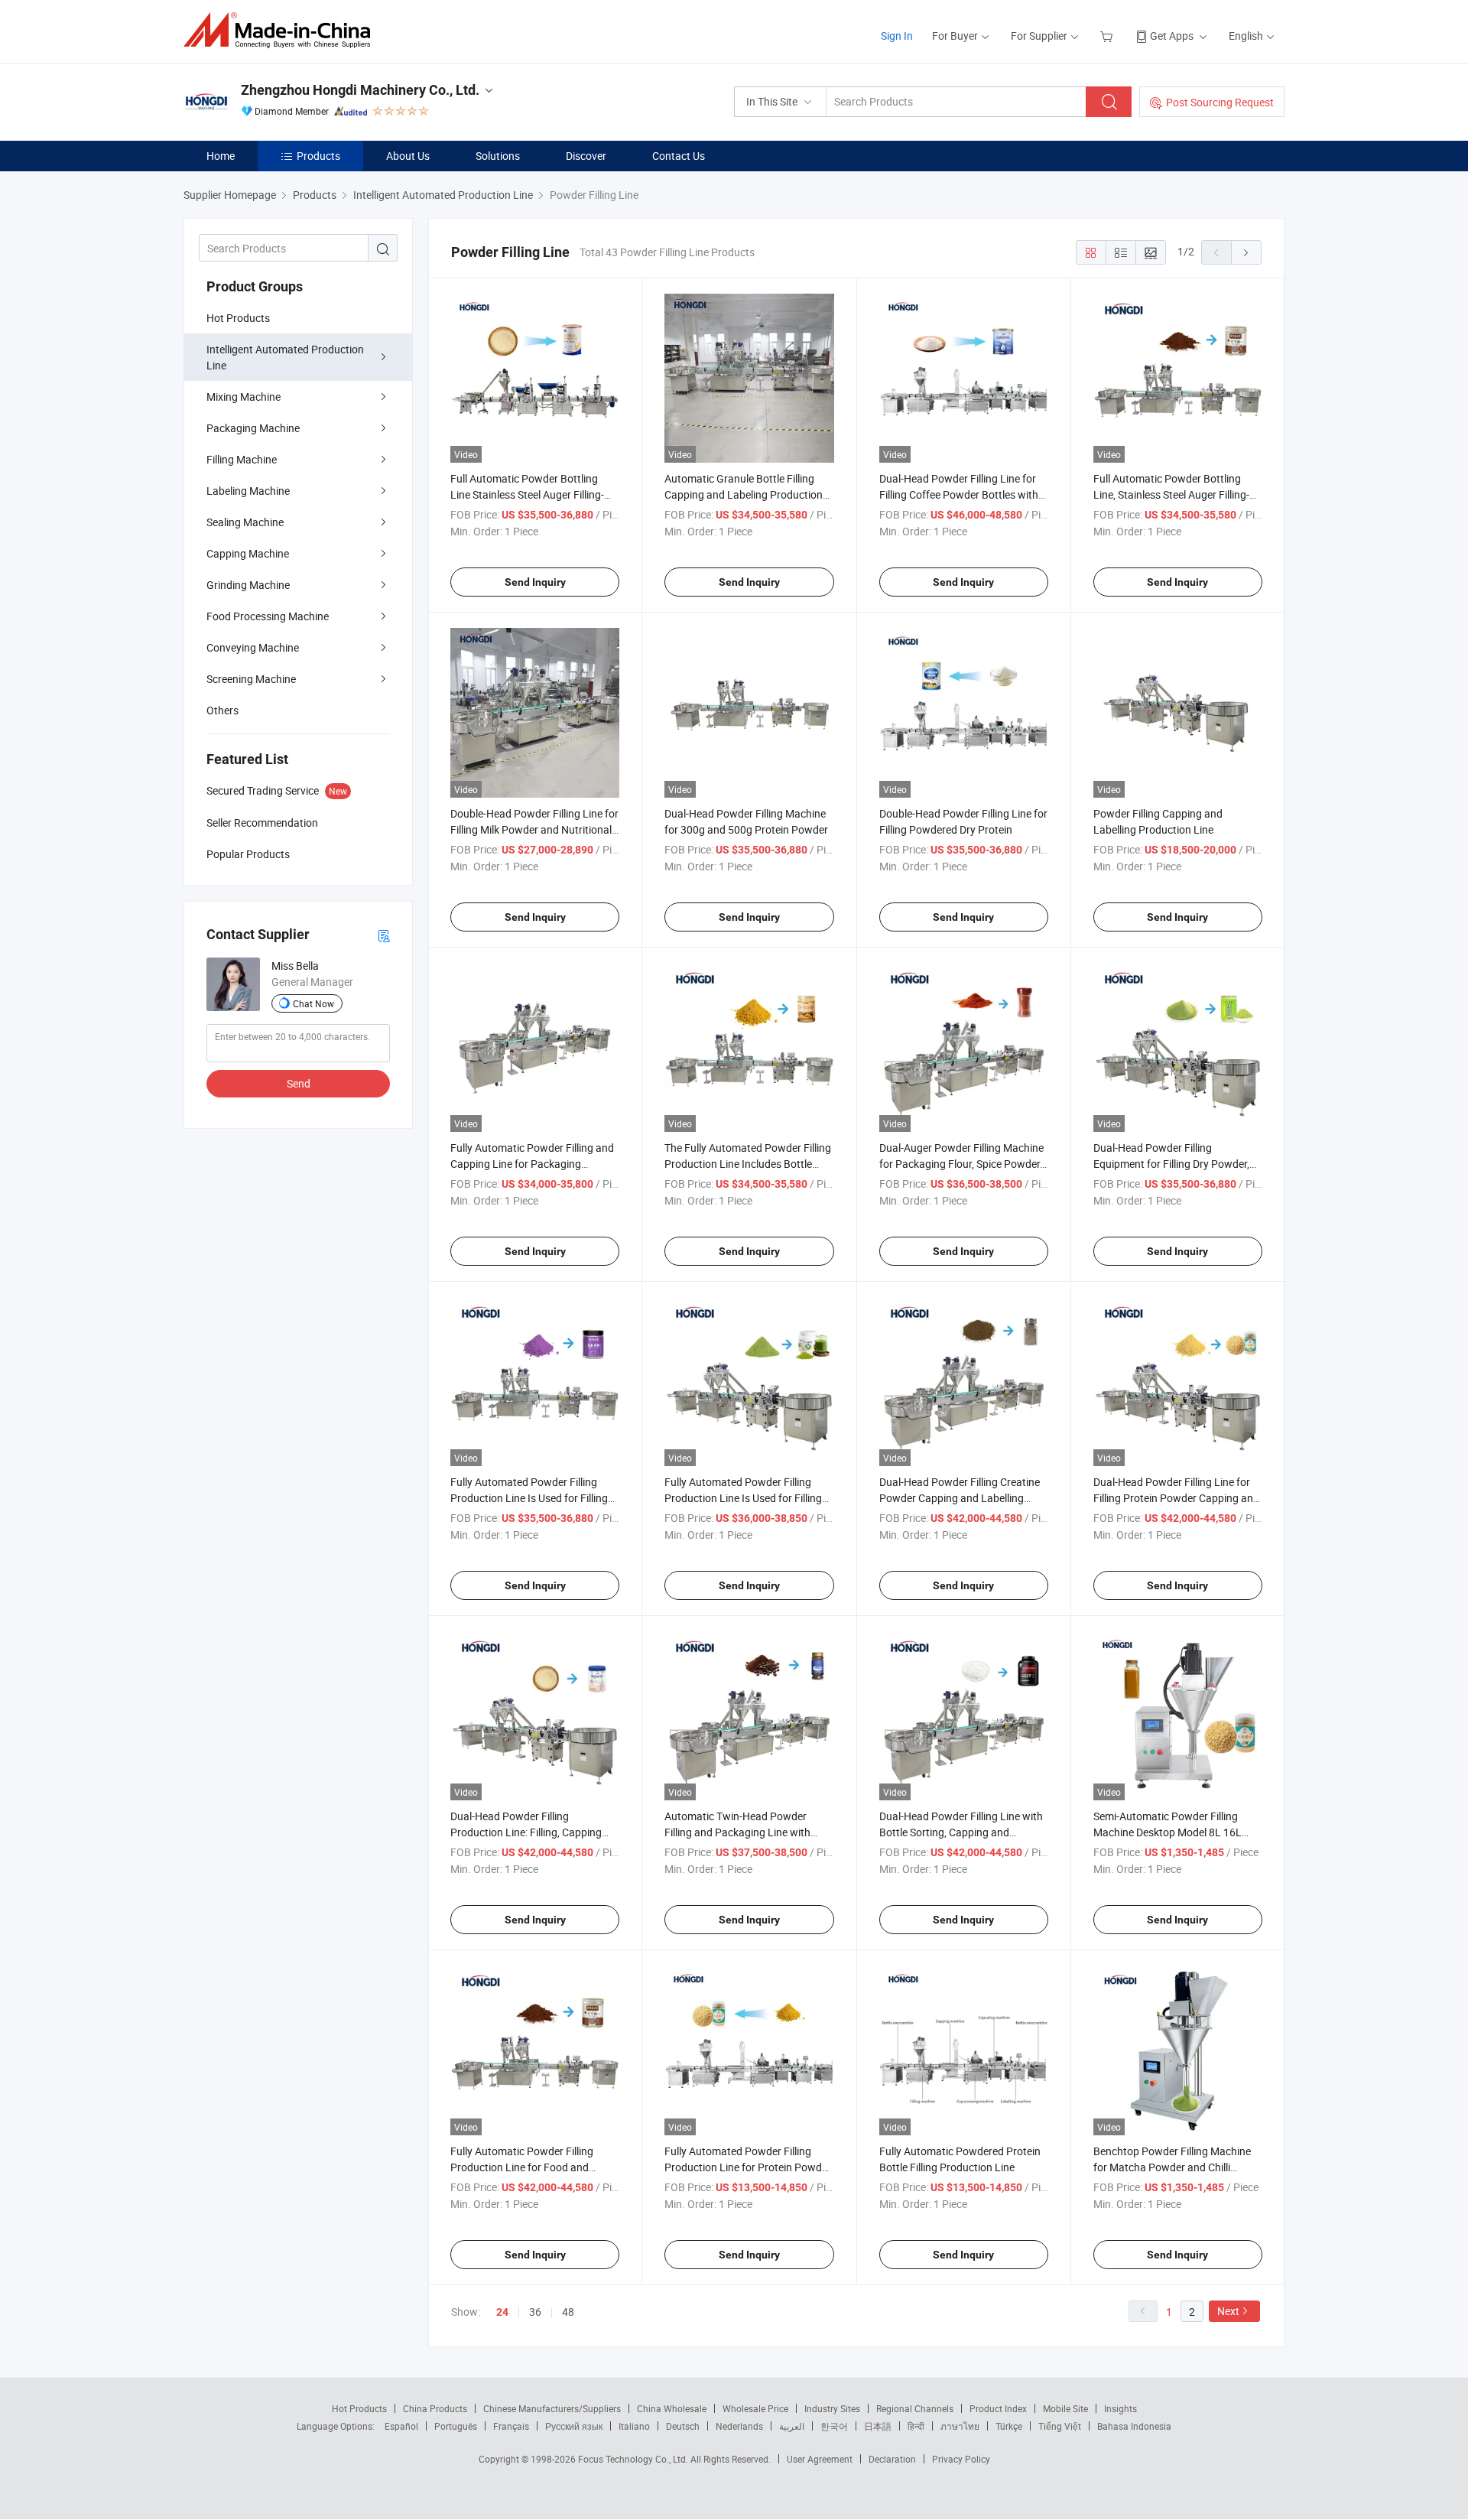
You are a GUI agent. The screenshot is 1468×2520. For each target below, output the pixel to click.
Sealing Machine (245, 522)
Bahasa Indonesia (1134, 2426)
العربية (792, 2426)
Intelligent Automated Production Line (285, 357)
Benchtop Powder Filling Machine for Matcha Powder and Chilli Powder (1172, 2167)
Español (401, 2426)
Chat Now (313, 1003)
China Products (435, 2408)
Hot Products (238, 318)
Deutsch (683, 2426)
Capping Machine (248, 553)
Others (222, 710)
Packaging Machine (253, 428)
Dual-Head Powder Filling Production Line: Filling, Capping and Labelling (526, 1832)
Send (299, 1083)
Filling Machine (242, 459)
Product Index (998, 2408)
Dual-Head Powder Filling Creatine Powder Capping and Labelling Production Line (960, 1498)
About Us (408, 156)
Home (221, 156)
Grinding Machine (248, 585)
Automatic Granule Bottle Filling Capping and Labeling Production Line (744, 494)
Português (456, 2426)
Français (511, 2426)
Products (318, 156)
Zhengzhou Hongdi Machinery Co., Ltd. (360, 90)
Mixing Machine (244, 397)
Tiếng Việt (1060, 2426)
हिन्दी (916, 2426)
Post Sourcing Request (1220, 102)
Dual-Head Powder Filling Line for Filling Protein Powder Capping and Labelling (1176, 1498)
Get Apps (1172, 36)
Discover (586, 156)
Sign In (897, 36)
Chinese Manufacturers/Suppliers (552, 2408)
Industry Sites (832, 2408)
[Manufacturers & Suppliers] (282, 30)
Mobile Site (1065, 2408)
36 (535, 2312)
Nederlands (739, 2426)
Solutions (498, 156)
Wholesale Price (755, 2408)
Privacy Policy (961, 2459)
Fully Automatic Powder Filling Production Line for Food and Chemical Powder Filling (522, 2167)
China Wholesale (672, 2408)
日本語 (878, 2426)
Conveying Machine (253, 647)
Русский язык (574, 2426)
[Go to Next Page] (1246, 252)
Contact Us (679, 156)
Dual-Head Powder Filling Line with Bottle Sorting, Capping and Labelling (961, 1832)
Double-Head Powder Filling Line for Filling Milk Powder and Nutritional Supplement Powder (534, 829)
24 (502, 2312)
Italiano (634, 2426)
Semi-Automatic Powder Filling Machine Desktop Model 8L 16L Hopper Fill (1168, 1832)
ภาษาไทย (960, 2426)
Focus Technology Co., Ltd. (634, 2459)
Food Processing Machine (268, 616)
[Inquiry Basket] (1108, 36)
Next (1228, 2311)
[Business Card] (384, 935)
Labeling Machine (248, 491)
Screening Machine (251, 679)
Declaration (892, 2459)
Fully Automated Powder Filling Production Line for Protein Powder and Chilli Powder (748, 2167)
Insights (1120, 2408)
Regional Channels (915, 2408)
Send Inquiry (535, 582)
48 (568, 2312)
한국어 (834, 2426)
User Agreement (820, 2459)
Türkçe (1009, 2426)
